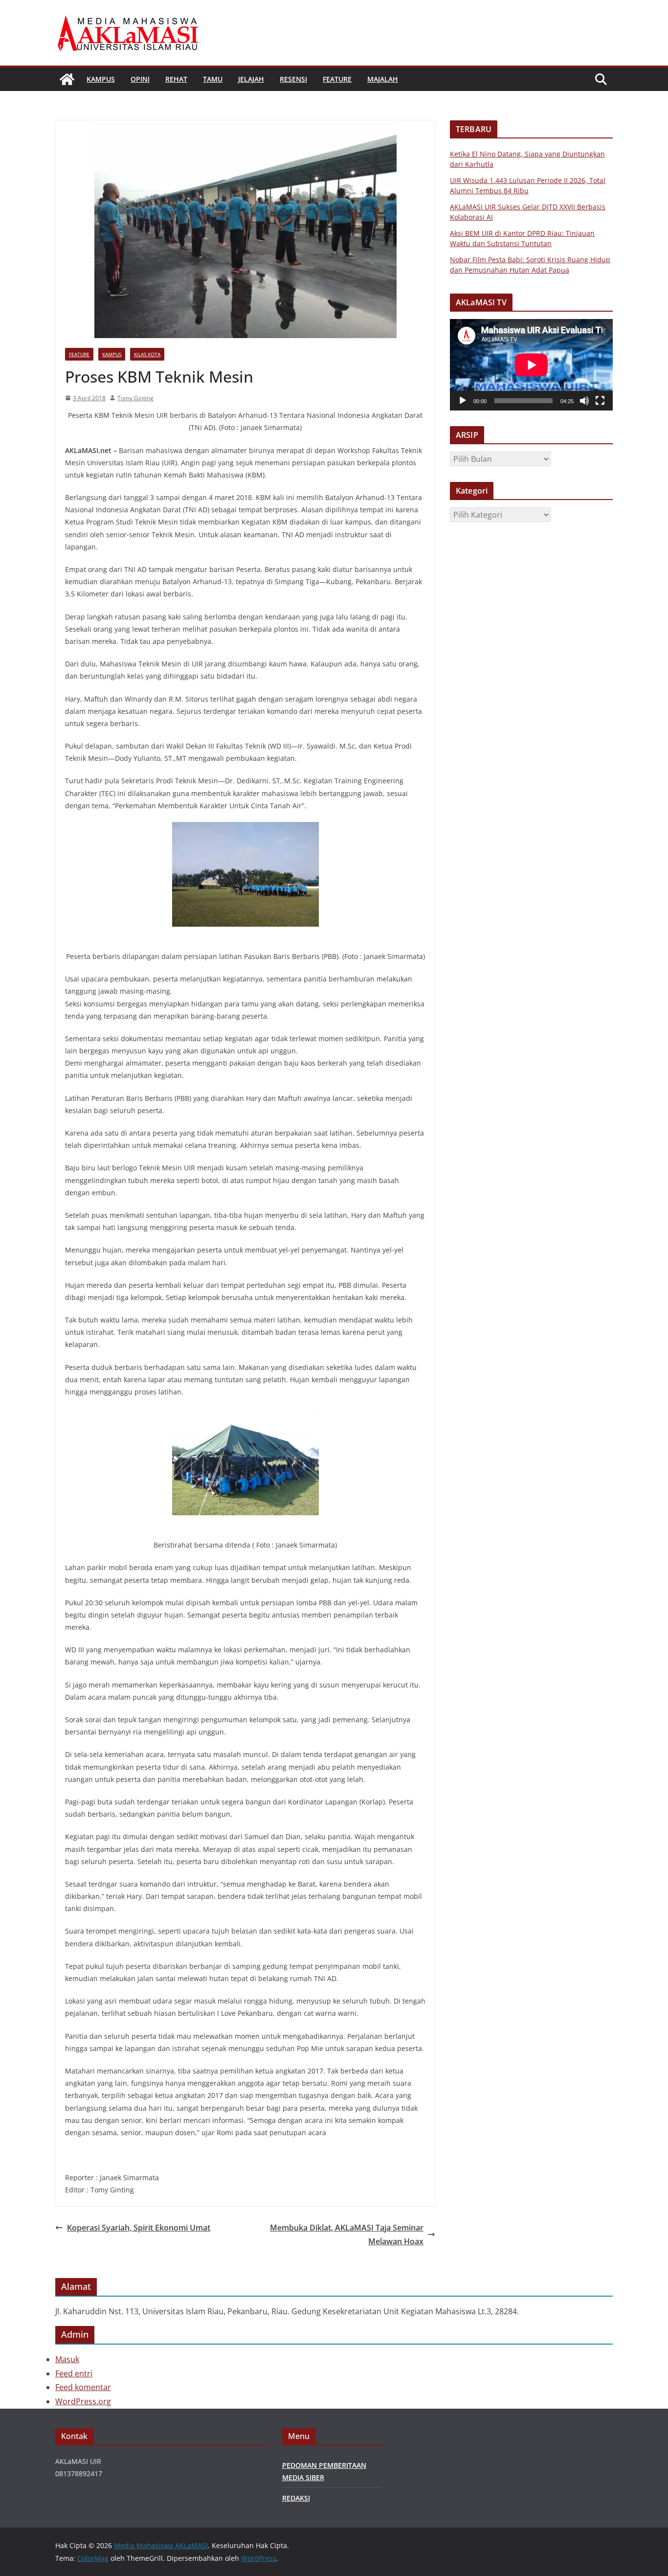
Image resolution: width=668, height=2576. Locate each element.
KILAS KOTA (147, 354)
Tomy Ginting (135, 398)
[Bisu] (584, 401)
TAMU (213, 79)
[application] (531, 365)
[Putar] (463, 401)
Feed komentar (83, 2387)
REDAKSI (296, 2498)
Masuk (67, 2359)
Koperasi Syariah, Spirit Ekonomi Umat (139, 2228)
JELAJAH (251, 79)
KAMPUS (101, 79)
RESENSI (293, 79)
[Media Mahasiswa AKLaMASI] (67, 79)
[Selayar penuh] (600, 401)
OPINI (140, 79)
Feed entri (74, 2373)
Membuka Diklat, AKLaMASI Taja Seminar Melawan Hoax (347, 2235)
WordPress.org (83, 2401)
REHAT (176, 79)
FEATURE (337, 79)
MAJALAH (383, 79)
